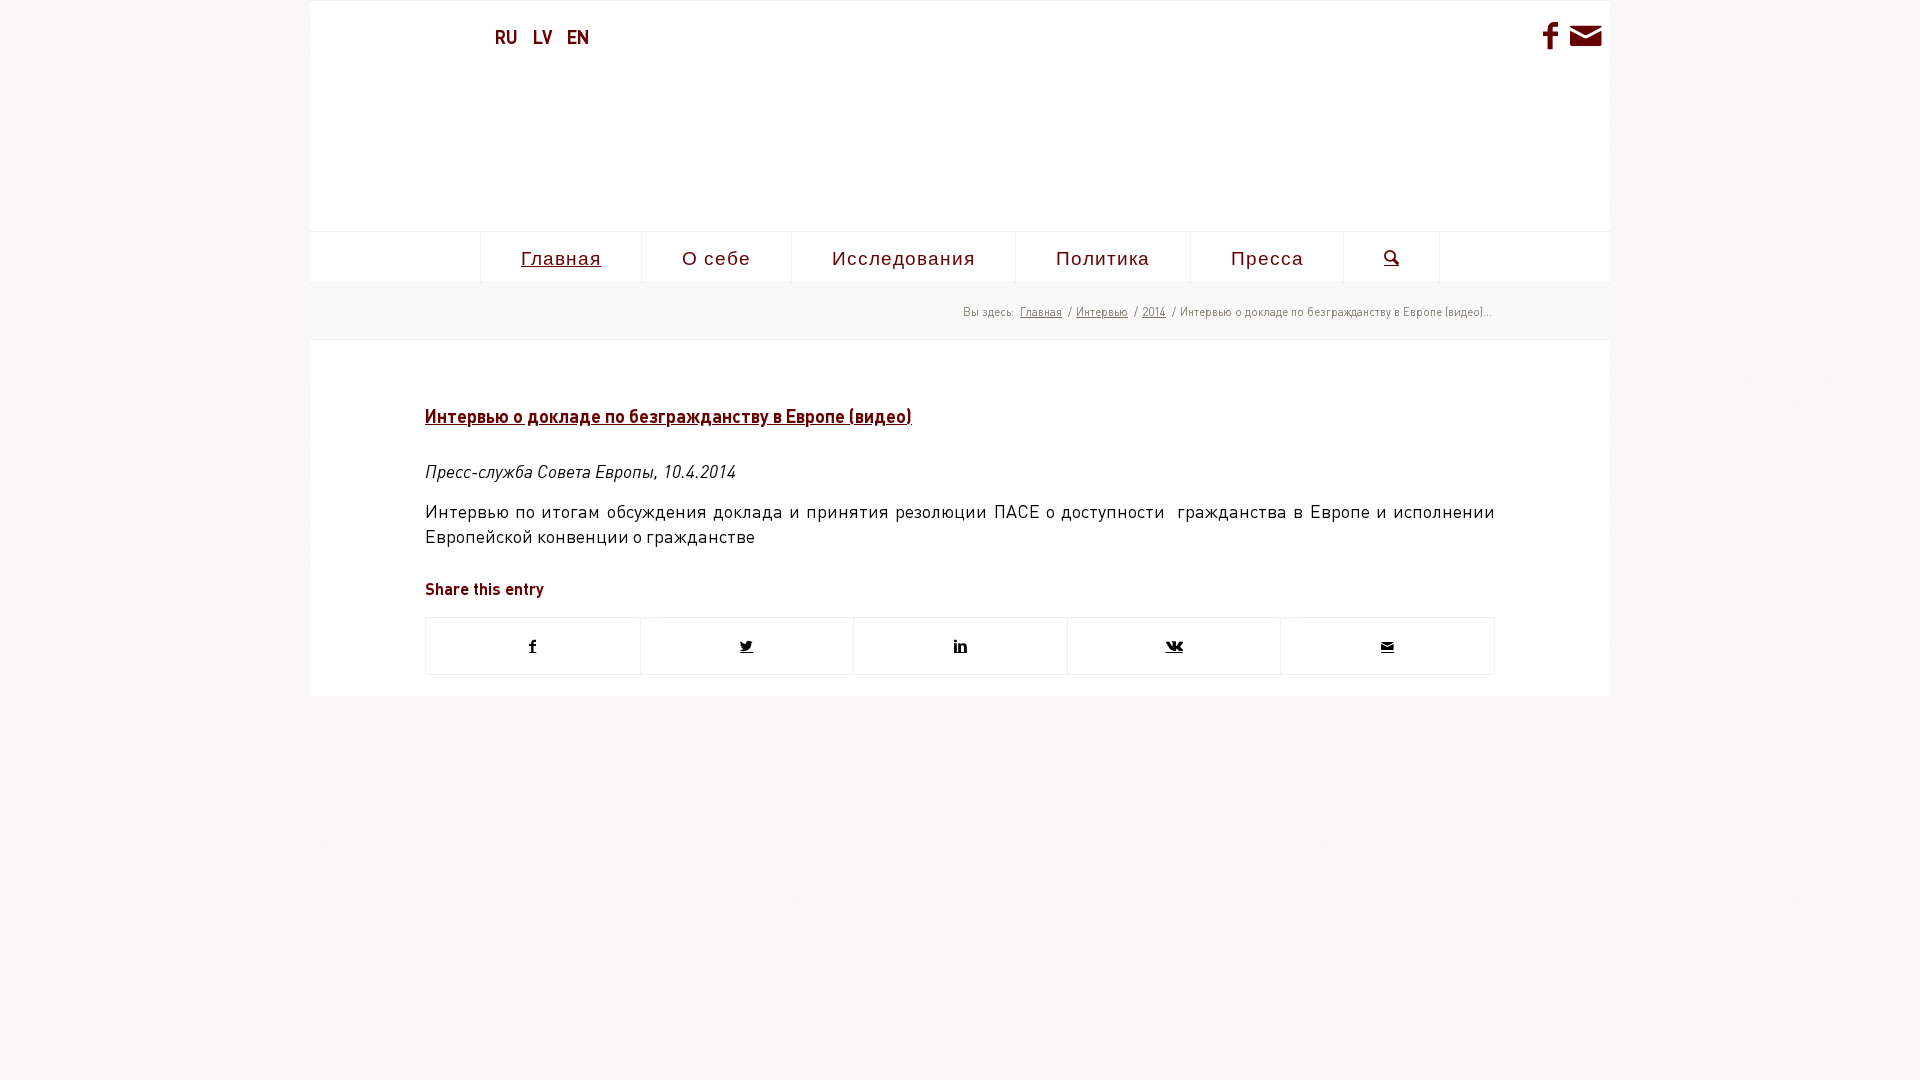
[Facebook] (1550, 35)
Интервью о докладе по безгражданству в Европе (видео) (668, 416)
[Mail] (1585, 35)
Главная (1041, 311)
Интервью (1102, 311)
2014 (1154, 311)
